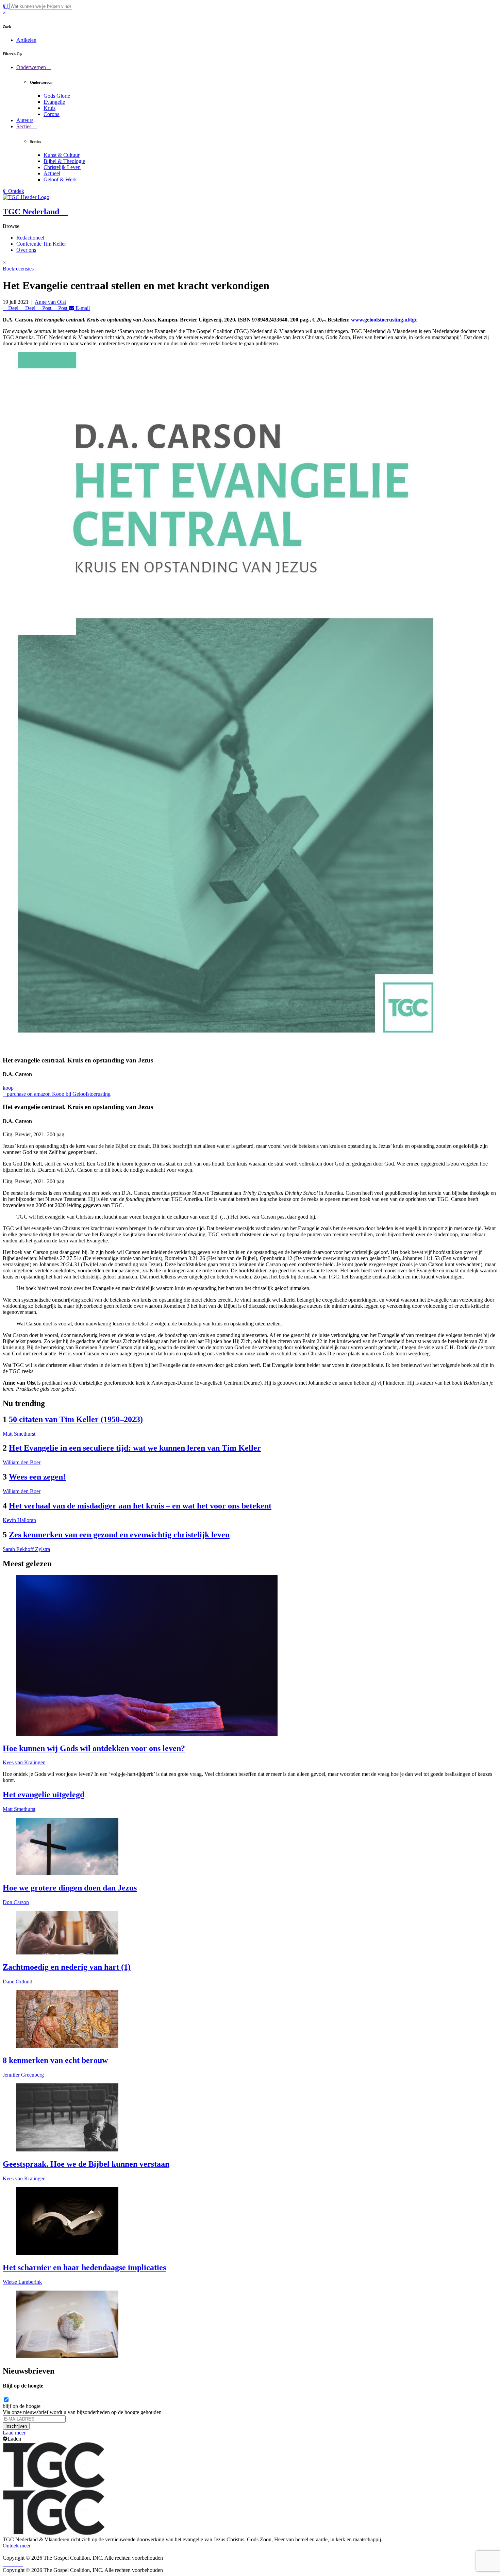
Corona (52, 114)
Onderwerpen (32, 67)
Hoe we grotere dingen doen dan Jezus (70, 1888)
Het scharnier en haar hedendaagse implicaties (84, 2267)
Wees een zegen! (37, 1477)
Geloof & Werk (60, 179)
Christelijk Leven (62, 167)
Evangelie (54, 102)
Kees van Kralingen (24, 1762)
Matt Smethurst (19, 1434)
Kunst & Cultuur (62, 155)
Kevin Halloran (19, 1520)
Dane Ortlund (18, 1981)
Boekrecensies (18, 269)
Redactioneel (30, 238)
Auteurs (25, 120)
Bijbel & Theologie (64, 161)
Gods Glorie (57, 96)
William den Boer (22, 1462)
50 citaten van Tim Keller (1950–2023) (76, 1419)
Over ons (26, 250)
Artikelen (26, 40)
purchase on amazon (29, 1094)
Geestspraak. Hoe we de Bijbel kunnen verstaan (86, 2164)
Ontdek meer (17, 2546)
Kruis (49, 108)
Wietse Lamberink (22, 2282)
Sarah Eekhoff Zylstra (26, 1549)
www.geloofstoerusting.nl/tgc (384, 320)
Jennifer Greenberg (23, 2075)
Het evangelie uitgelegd (44, 1795)
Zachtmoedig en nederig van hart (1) (67, 1967)
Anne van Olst (50, 302)
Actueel (52, 173)
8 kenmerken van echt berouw (55, 2060)
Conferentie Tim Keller (41, 244)
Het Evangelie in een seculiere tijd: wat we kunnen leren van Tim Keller (135, 1448)
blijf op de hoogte (22, 2406)
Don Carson (16, 1902)
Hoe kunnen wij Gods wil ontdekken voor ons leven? (94, 1748)
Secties (24, 126)
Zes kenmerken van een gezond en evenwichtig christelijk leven (119, 1535)
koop (9, 1088)
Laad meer (14, 2433)
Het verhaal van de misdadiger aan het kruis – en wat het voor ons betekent (140, 1506)
